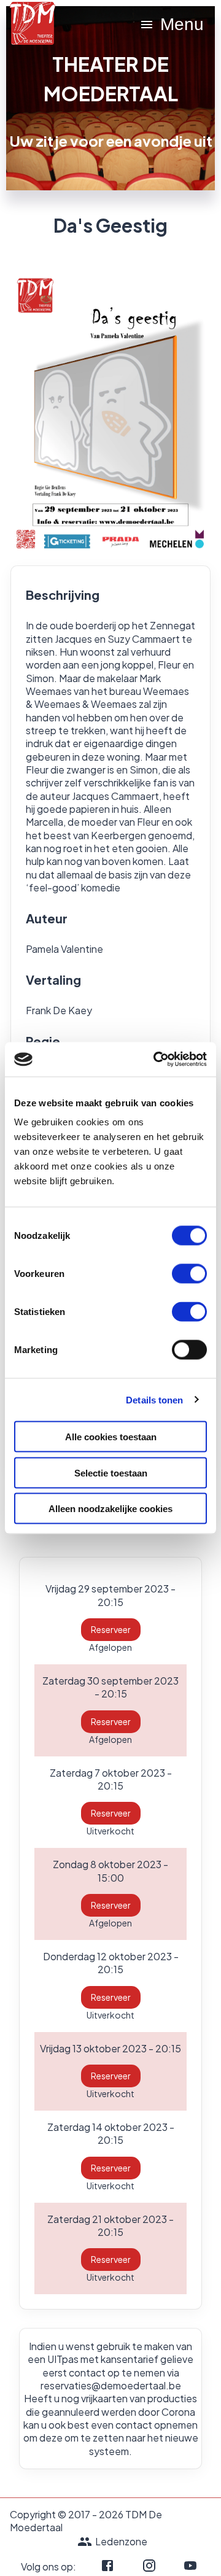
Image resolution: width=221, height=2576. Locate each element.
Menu (182, 24)
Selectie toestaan (111, 1472)
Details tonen (154, 1399)
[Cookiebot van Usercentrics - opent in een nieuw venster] (156, 1060)
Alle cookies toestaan (111, 1437)
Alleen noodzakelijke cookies (110, 1509)
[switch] (189, 1274)
